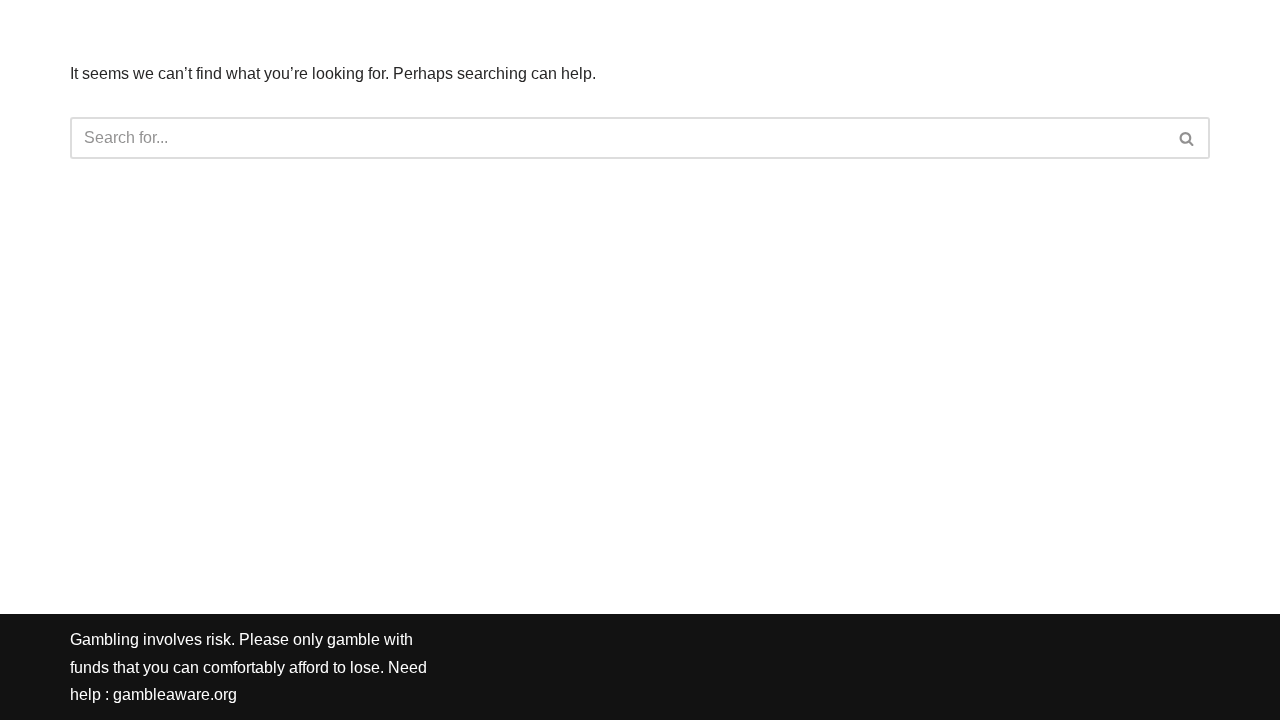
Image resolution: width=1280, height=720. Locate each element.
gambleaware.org (175, 694)
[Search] (1187, 138)
